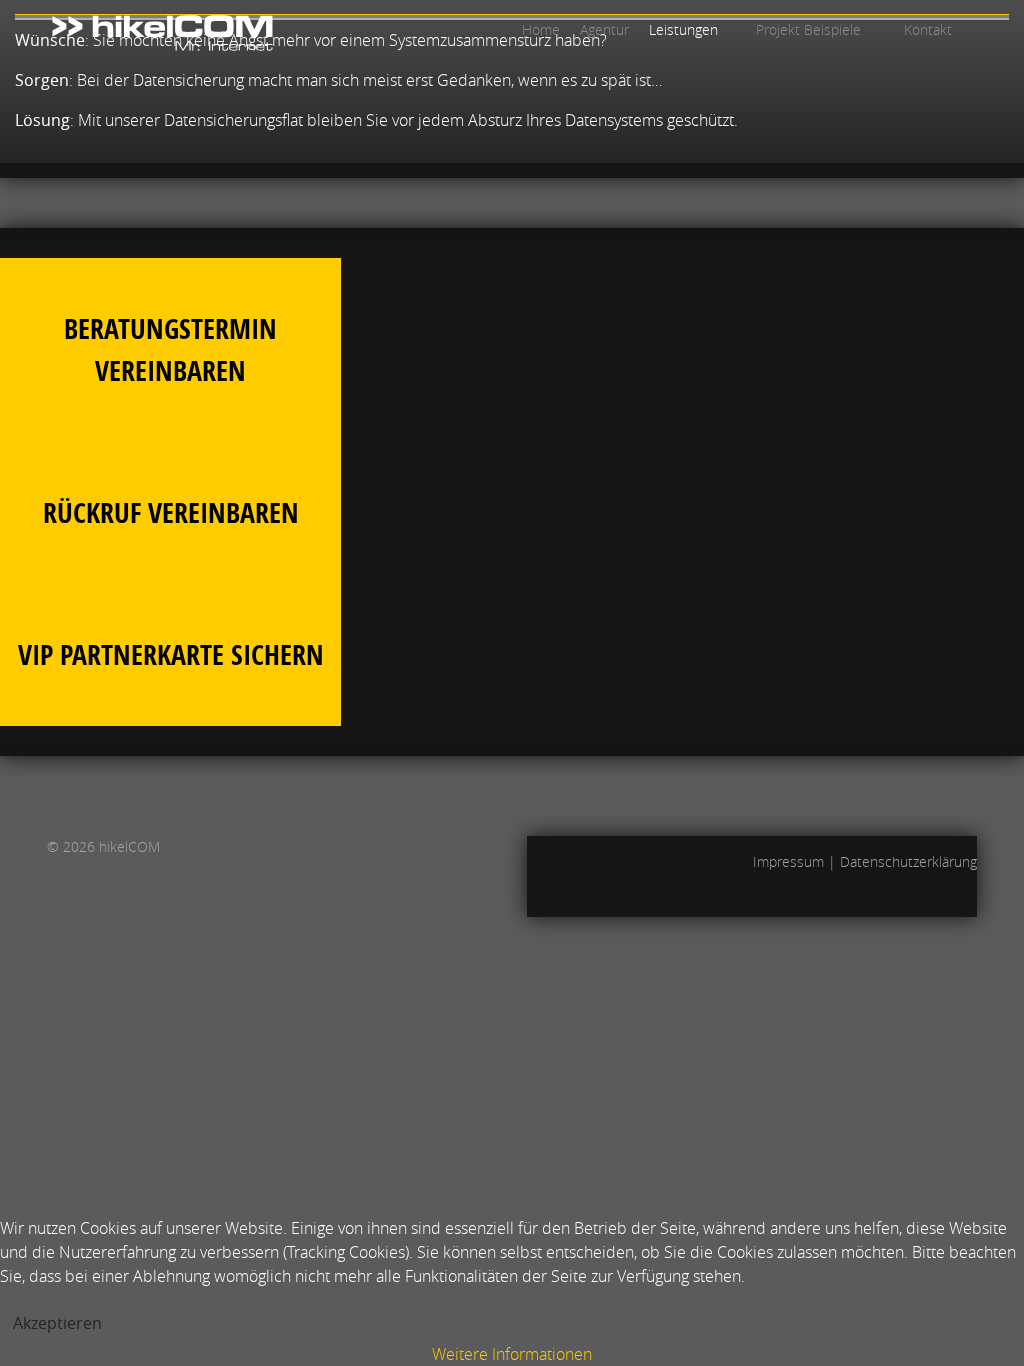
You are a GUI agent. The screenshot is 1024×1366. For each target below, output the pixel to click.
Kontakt (928, 29)
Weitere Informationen (512, 1354)
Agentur (604, 29)
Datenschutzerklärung (908, 861)
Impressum (788, 861)
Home (541, 29)
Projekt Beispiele (808, 29)
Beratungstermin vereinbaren (170, 349)
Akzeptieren (57, 1323)
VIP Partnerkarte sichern (171, 654)
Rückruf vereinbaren (171, 512)
